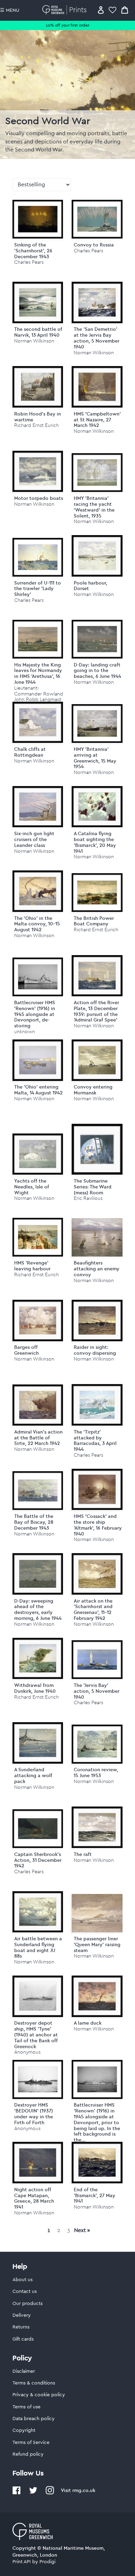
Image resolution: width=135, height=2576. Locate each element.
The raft (83, 1854)
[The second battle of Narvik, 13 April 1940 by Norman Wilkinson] (38, 302)
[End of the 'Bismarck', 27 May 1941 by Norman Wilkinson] (97, 2163)
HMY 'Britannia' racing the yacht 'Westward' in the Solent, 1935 (94, 507)
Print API (22, 2562)
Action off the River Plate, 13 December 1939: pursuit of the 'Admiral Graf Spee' (96, 1011)
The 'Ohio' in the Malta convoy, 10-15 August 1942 (37, 924)
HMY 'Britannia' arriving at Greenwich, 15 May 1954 (95, 758)
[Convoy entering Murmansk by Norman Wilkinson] (97, 1060)
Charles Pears (29, 262)
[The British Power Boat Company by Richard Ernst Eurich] (97, 893)
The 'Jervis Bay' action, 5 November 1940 (97, 1691)
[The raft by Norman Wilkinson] (97, 1827)
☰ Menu (10, 10)
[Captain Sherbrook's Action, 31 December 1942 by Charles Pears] (38, 1829)
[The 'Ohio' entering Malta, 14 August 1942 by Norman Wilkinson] (38, 1060)
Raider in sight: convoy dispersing (95, 1350)
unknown (25, 1032)
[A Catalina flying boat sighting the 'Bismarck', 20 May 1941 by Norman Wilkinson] (97, 807)
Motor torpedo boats (39, 498)
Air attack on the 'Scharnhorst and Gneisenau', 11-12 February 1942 (93, 1609)
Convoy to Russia (94, 245)
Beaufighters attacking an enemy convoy (97, 1269)
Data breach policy (34, 2419)
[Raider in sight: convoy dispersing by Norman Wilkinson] (97, 1320)
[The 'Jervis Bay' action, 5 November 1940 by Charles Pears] (97, 1660)
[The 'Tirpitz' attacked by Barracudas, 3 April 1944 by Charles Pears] (97, 1405)
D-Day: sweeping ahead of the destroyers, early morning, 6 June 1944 (38, 1609)
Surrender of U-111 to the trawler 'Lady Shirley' (38, 589)
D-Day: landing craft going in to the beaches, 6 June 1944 (97, 671)
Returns (21, 2327)
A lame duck (88, 2023)
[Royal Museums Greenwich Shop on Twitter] (33, 2493)
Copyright (24, 2430)
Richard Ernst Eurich (37, 425)
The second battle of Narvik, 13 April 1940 (38, 332)
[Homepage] (66, 10)
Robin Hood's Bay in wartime (38, 417)
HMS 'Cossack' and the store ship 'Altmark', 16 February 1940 (98, 1525)
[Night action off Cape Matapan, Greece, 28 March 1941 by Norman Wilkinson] (38, 2163)
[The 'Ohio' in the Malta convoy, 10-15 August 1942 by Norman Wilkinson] (38, 891)
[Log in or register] (101, 10)
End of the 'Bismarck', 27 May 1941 (94, 2195)
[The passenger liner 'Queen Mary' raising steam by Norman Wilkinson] (97, 1913)
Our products (28, 2304)
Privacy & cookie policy (39, 2395)
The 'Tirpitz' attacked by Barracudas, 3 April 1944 (95, 1440)
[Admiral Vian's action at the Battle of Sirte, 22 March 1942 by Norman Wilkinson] (38, 1405)
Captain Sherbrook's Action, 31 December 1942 (38, 1860)
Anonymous (27, 2052)
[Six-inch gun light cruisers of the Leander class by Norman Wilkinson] (38, 807)
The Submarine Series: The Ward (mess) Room (93, 1187)
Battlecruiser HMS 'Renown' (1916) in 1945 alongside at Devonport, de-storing (35, 1014)
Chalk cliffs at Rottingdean (30, 752)
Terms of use (26, 2407)
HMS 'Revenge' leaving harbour (32, 1266)
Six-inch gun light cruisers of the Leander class (34, 839)
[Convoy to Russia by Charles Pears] (97, 219)
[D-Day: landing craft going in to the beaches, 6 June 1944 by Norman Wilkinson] (97, 639)
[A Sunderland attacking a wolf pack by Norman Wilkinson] (38, 1743)
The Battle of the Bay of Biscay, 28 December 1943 (34, 1522)
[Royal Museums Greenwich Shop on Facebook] (17, 2493)
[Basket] (125, 10)
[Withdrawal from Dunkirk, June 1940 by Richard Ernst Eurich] (38, 1659)
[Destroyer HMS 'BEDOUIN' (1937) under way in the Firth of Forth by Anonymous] (38, 2079)
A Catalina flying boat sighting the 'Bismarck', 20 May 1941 (95, 842)
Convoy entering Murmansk (93, 1090)
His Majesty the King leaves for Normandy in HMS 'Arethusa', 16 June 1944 (38, 673)
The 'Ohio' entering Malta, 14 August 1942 (38, 1090)
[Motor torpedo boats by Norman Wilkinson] (38, 472)
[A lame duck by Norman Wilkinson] (97, 1996)
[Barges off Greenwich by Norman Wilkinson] (38, 1320)
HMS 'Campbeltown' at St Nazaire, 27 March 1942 (97, 420)
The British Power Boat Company (94, 921)
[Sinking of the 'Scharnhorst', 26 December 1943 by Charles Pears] (38, 219)
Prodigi (47, 2562)
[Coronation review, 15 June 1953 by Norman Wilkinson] (97, 1744)
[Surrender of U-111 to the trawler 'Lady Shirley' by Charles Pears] (38, 557)
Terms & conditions (34, 2383)
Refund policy (28, 2454)
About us (22, 2280)
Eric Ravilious (88, 1198)
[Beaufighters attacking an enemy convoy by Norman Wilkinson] (97, 1238)
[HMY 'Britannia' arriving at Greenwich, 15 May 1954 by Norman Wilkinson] (97, 724)
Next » (82, 2230)
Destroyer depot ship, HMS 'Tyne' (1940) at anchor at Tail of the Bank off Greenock (36, 2034)
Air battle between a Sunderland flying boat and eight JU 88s (38, 1947)
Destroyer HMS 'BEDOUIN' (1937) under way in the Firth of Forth (34, 2113)
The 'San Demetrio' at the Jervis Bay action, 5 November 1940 (97, 338)
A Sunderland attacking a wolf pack (33, 1775)
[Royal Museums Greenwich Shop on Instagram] (50, 2493)
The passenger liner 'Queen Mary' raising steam (97, 1944)
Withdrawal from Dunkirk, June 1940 (35, 1688)
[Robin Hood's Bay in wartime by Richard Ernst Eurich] (38, 387)
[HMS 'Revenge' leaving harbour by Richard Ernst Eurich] (38, 1237)
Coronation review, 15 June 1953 (96, 1772)
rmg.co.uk (84, 2490)
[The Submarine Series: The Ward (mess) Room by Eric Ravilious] (97, 1149)
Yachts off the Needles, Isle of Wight (32, 1187)
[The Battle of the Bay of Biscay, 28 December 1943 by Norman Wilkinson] (38, 1491)
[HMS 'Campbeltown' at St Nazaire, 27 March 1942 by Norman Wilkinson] (97, 387)
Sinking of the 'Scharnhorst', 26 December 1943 (33, 251)
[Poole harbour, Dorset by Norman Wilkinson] (97, 556)
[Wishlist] (112, 10)
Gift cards (23, 2339)
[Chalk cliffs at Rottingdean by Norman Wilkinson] (38, 722)
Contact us (25, 2292)
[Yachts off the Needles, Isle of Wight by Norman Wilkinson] (38, 1154)
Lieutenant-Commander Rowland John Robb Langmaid (39, 694)
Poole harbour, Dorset (91, 586)
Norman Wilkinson (34, 341)
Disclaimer (24, 2371)
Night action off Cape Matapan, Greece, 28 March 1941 (34, 2198)
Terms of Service (31, 2443)
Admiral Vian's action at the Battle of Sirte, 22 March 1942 (38, 1438)
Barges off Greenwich (26, 1350)
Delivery (22, 2315)
